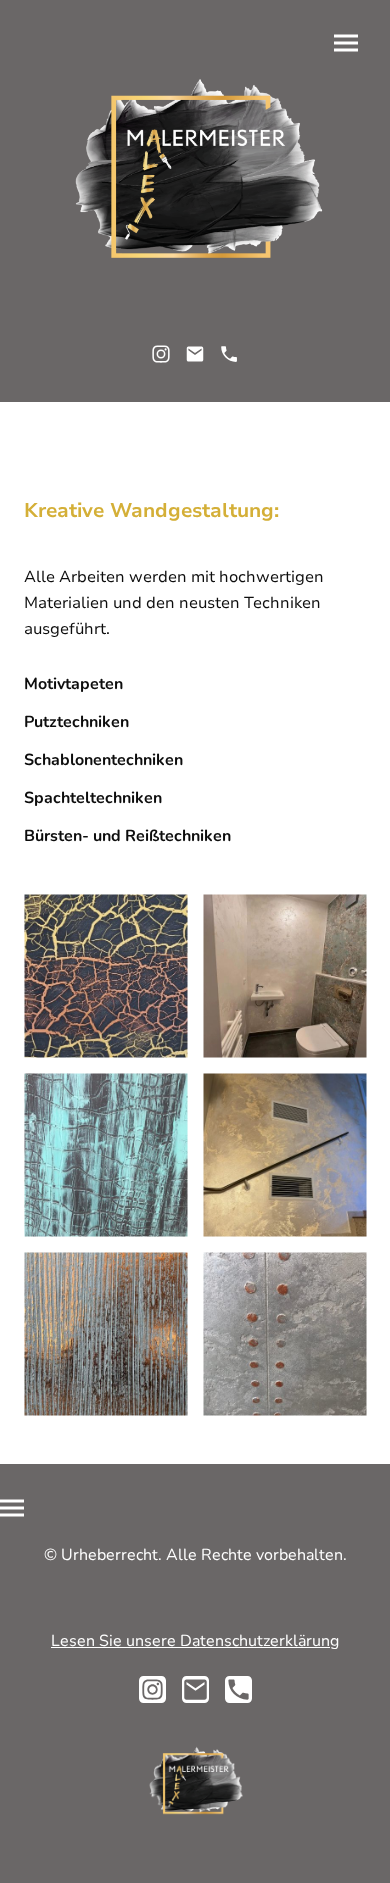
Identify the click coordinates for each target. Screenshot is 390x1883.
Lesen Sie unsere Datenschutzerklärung (195, 1641)
